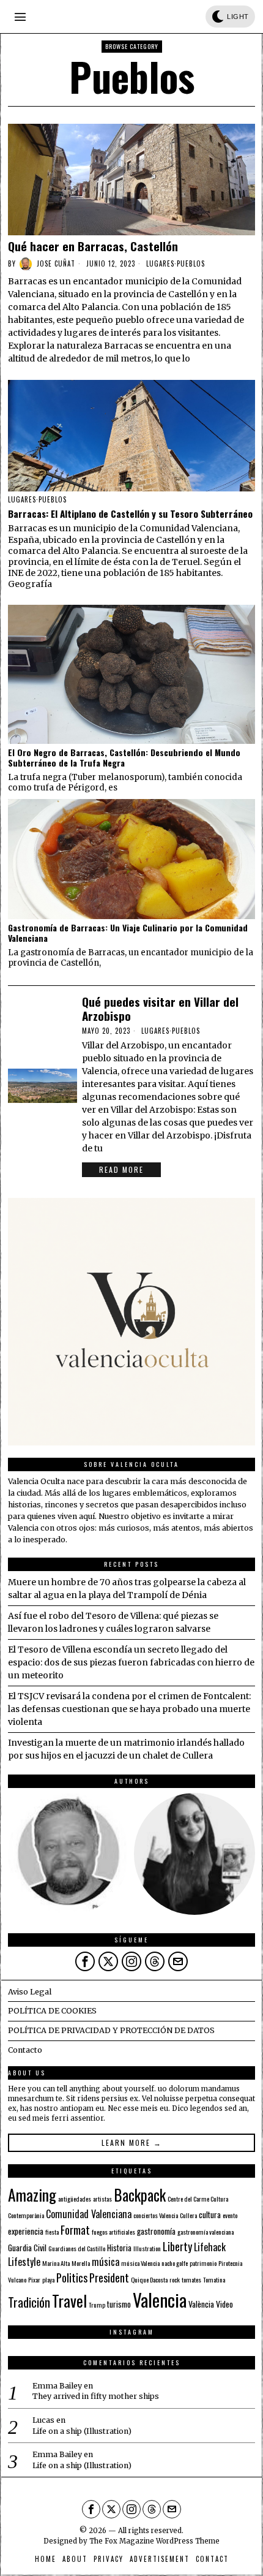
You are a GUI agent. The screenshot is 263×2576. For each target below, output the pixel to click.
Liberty (177, 2246)
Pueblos (191, 263)
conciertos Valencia (156, 2215)
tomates (191, 2279)
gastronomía (156, 2231)
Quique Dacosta (149, 2279)
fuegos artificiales (113, 2232)
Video (224, 2304)
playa (48, 2279)
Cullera (188, 2215)
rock (175, 2279)
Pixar (34, 2279)
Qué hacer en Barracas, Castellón (93, 246)
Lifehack (210, 2247)
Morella (81, 2263)
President (109, 2277)
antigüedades (75, 2199)
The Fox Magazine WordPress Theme (154, 2541)
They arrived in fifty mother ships (96, 2396)
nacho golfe (175, 2263)
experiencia (26, 2231)
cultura (210, 2214)
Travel (69, 2300)
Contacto (25, 2050)
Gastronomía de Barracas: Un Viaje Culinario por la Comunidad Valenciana (128, 933)
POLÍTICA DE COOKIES (52, 2011)
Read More (121, 1169)
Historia (119, 2248)
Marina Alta (56, 2263)
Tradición (29, 2302)
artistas (102, 2199)
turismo (119, 2304)
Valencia (160, 2299)
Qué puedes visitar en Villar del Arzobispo (160, 1009)
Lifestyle (24, 2262)
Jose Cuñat (56, 263)
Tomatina (214, 2279)
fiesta (52, 2232)
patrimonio (203, 2263)
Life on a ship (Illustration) (82, 2431)
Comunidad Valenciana (89, 2214)
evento (230, 2215)
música (106, 2262)
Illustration (147, 2248)
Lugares (160, 263)
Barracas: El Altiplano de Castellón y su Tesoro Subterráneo (130, 513)
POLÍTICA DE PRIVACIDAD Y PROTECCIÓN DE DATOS (111, 2030)
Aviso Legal (30, 1992)
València (201, 2304)
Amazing (32, 2194)
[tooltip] (69, 1854)
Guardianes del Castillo (77, 2248)
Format (75, 2229)
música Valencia (140, 2263)
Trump (97, 2305)
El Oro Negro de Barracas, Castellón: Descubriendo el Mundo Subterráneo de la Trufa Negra (124, 758)
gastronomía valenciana (206, 2232)
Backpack (140, 2195)
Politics (72, 2277)
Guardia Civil (27, 2248)
